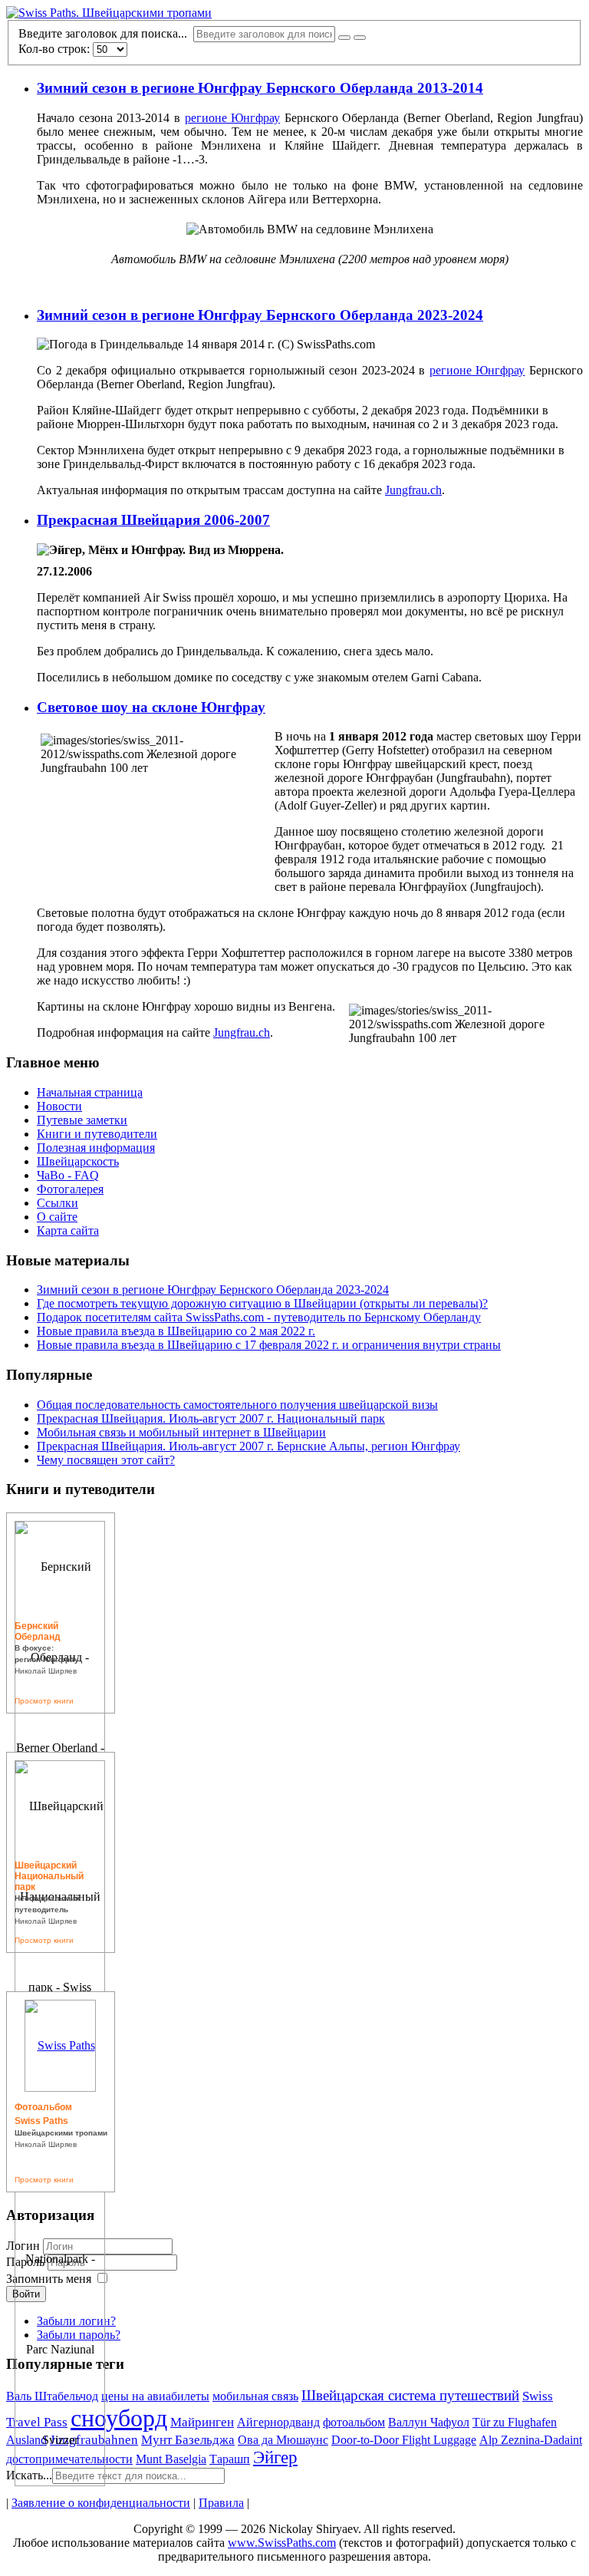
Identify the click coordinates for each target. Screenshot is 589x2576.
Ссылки (58, 1203)
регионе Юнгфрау (233, 118)
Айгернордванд (278, 2422)
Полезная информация (96, 1148)
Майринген (202, 2422)
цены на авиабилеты (155, 2396)
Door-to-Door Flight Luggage (404, 2440)
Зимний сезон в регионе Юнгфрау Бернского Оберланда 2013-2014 (260, 88)
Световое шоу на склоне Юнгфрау (151, 707)
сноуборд (119, 2418)
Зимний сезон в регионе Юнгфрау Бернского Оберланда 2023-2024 (260, 315)
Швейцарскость (78, 1161)
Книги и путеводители (97, 1134)
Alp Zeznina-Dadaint (531, 2440)
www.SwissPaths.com (282, 2543)
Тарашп (230, 2459)
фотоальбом (354, 2422)
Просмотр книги (44, 1701)
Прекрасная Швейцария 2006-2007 (153, 520)
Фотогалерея (70, 1189)
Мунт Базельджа (188, 2440)
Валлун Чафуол (429, 2422)
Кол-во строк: (56, 49)
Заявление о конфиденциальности (101, 2503)
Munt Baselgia (171, 2459)
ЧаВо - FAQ (68, 1175)
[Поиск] (344, 38)
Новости (59, 1106)
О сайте (57, 1217)
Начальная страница (90, 1092)
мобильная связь (255, 2396)
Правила (221, 2503)
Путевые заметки (82, 1120)
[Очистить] (360, 38)
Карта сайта (68, 1230)
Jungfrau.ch (413, 490)
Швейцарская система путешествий (410, 2395)
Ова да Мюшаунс (283, 2440)
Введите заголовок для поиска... (106, 33)
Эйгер (275, 2457)
